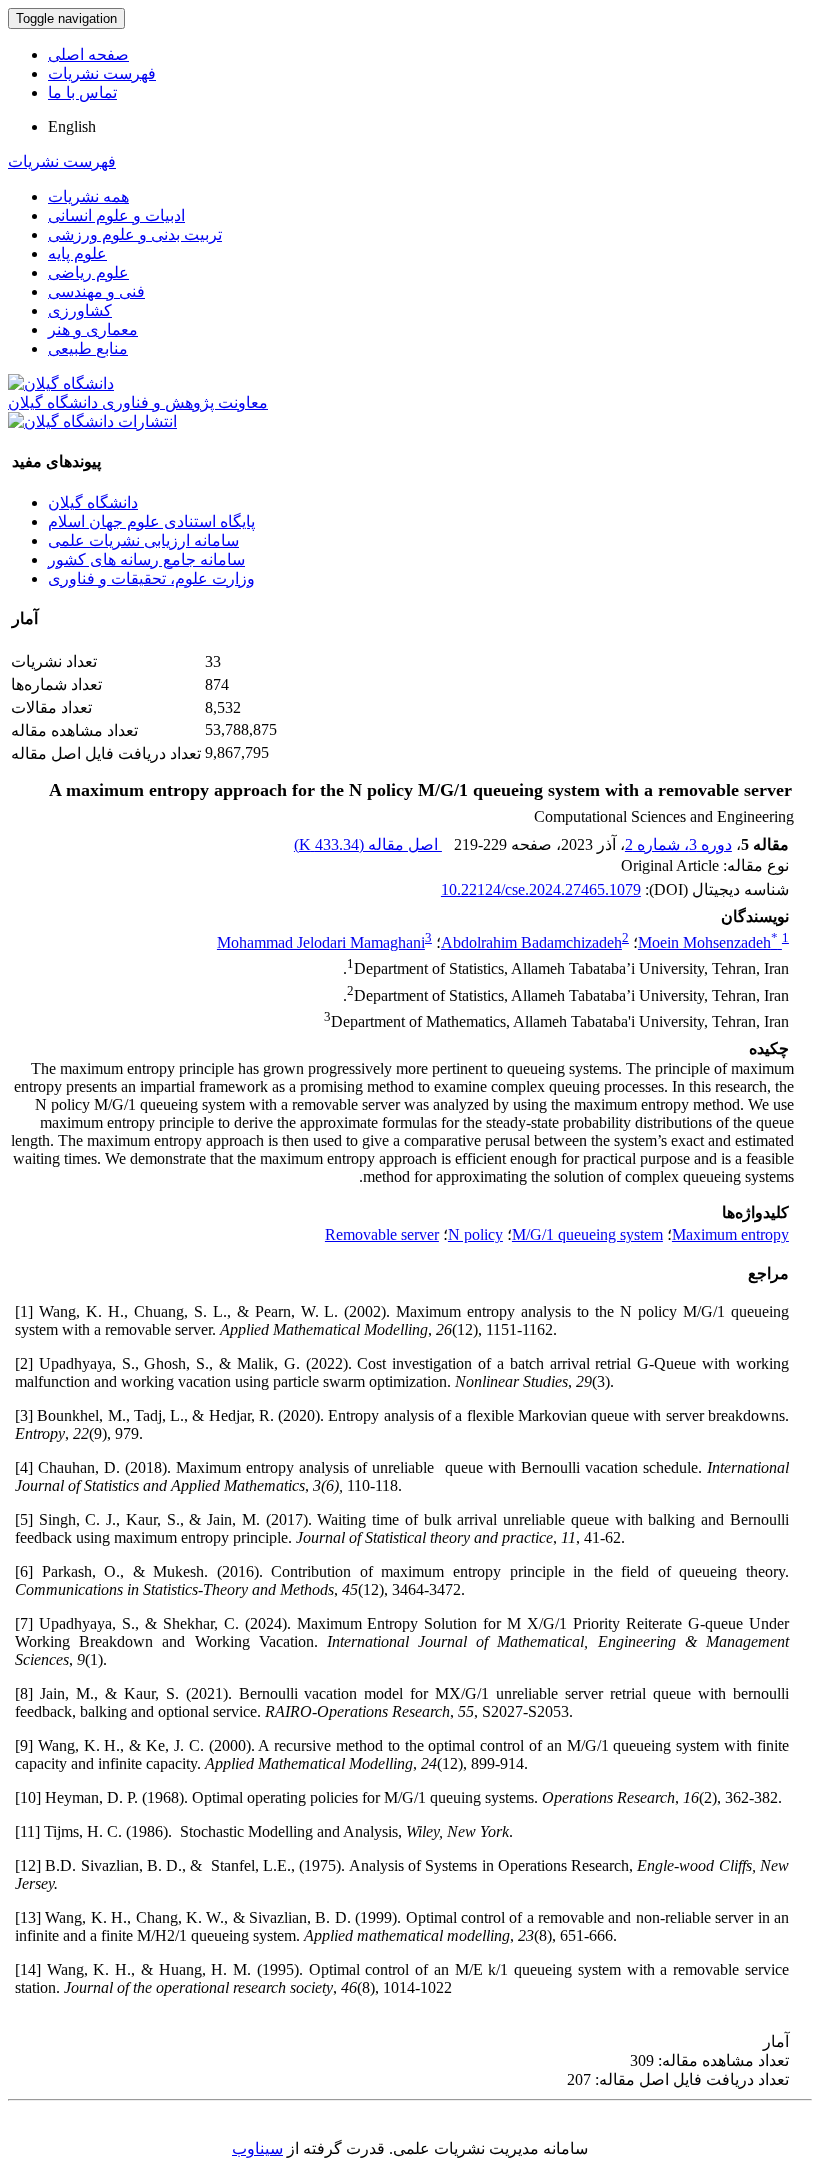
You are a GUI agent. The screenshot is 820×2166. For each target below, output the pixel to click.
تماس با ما (82, 92)
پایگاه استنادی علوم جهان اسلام (151, 521)
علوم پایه (77, 253)
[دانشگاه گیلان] (61, 383)
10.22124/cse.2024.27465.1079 (541, 889)
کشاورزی (80, 310)
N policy (475, 1234)
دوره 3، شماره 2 (678, 844)
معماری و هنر (93, 329)
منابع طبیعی (88, 348)
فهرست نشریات (102, 73)
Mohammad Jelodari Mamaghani (321, 942)
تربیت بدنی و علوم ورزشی (135, 234)
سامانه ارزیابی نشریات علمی (143, 540)
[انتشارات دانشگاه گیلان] (92, 421)
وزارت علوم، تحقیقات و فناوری (151, 578)
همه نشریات (88, 196)
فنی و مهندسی (96, 291)
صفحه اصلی (88, 54)
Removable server (382, 1234)
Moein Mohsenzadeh (708, 942)
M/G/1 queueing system (587, 1234)
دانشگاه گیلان (93, 502)
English (72, 126)
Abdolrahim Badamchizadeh (531, 942)
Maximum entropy (730, 1234)
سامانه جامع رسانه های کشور (146, 559)
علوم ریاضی (88, 272)
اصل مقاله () (368, 844)
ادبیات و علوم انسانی (116, 215)
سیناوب (257, 2148)
